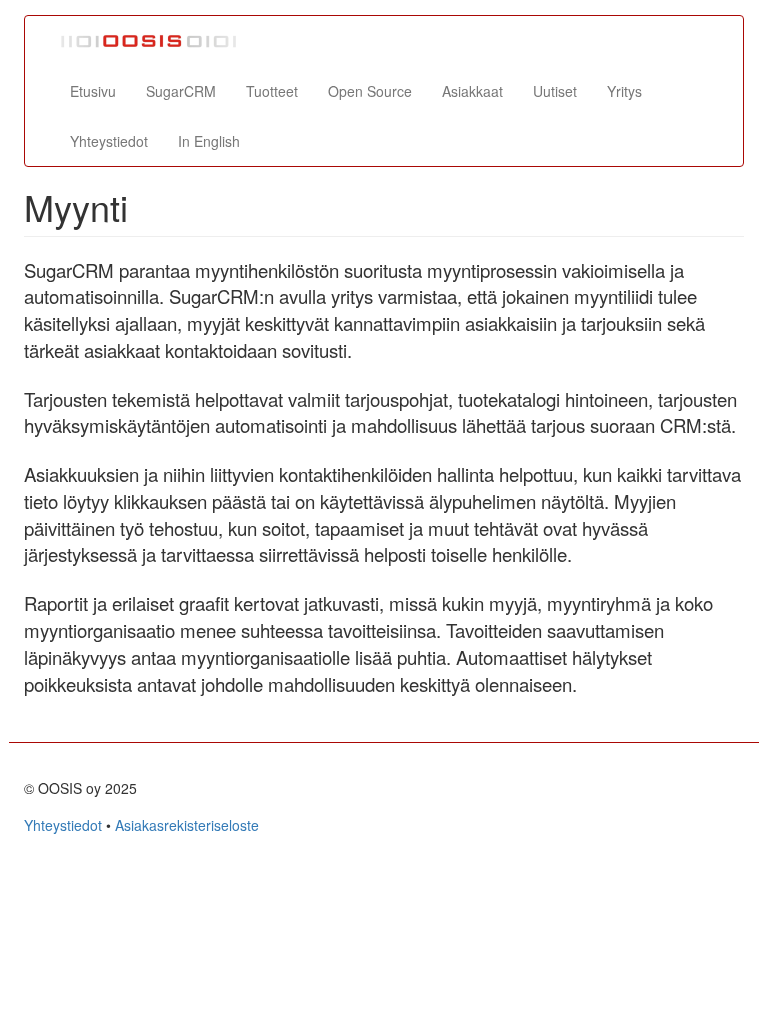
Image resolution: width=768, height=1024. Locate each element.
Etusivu (93, 91)
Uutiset (555, 91)
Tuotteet (272, 91)
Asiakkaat (472, 91)
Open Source (370, 91)
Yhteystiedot (109, 141)
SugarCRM (181, 91)
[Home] (157, 41)
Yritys (624, 91)
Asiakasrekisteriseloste (187, 825)
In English (209, 141)
